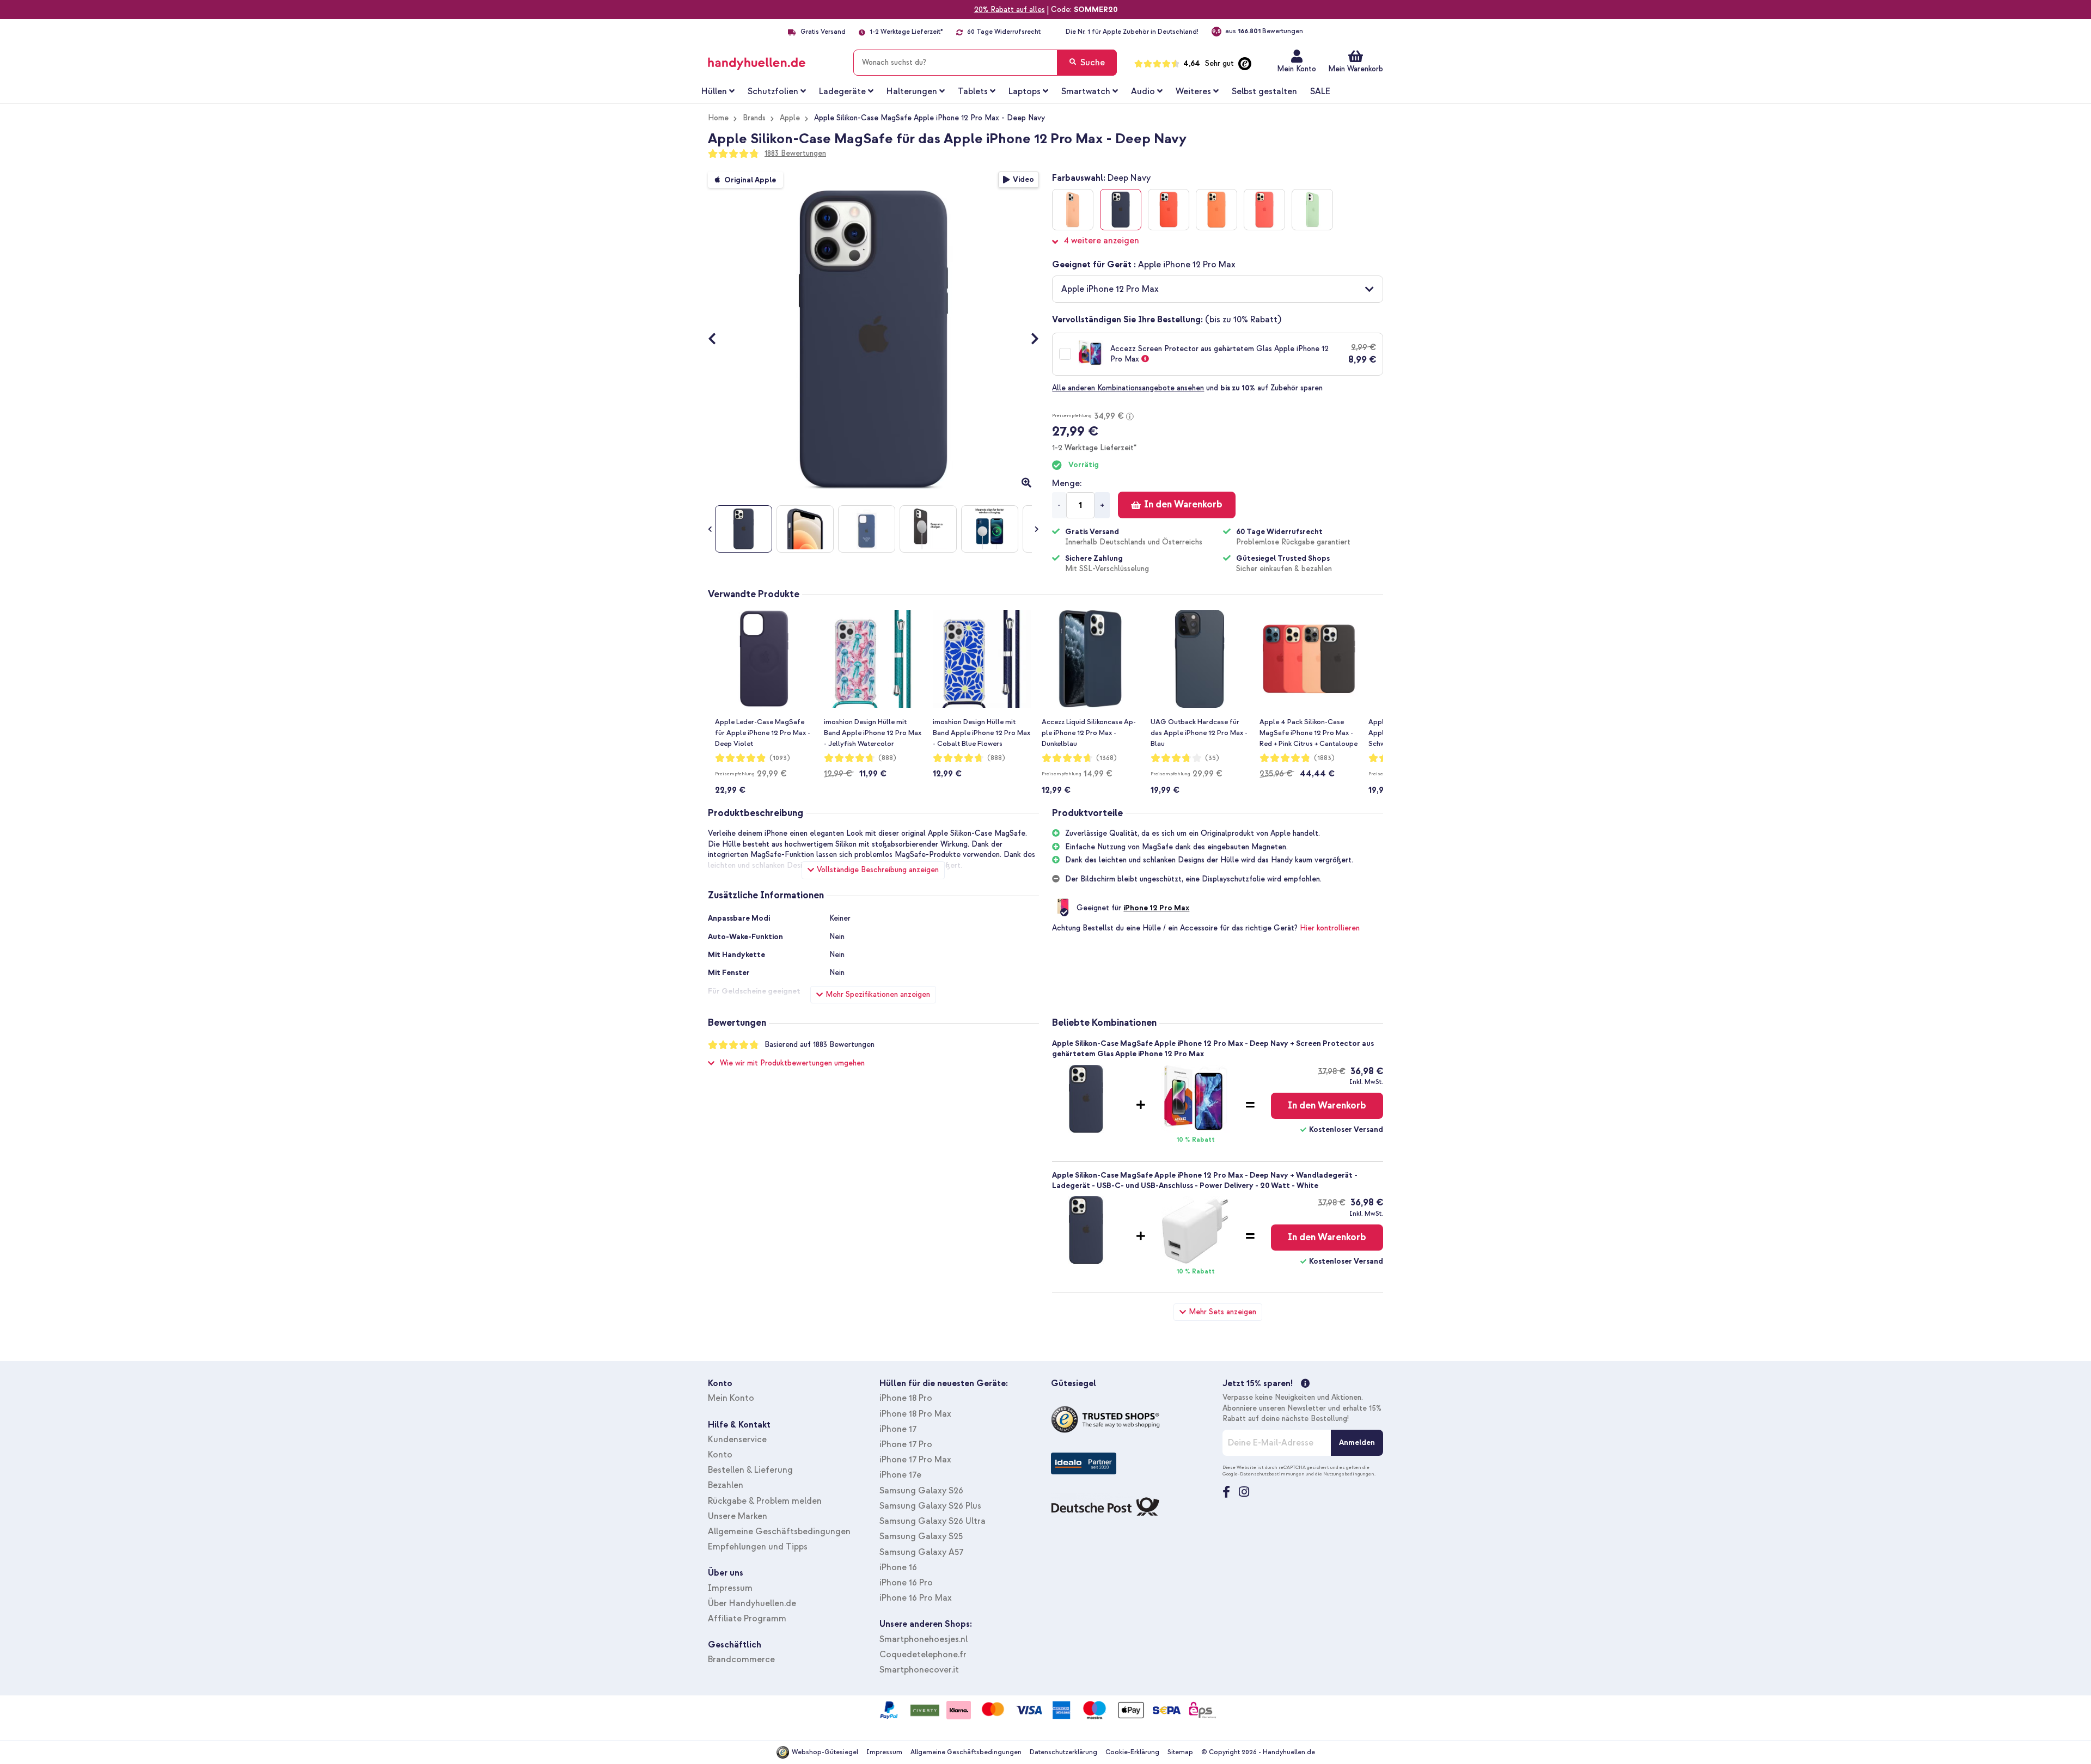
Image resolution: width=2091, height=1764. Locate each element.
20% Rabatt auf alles (1010, 10)
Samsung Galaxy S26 (921, 1491)
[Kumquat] (1216, 210)
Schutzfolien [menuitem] (773, 91)
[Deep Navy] (1121, 210)
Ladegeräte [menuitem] (842, 91)
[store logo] (772, 60)
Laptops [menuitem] (1025, 91)
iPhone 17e (900, 1475)
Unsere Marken (738, 1516)
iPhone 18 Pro (906, 1398)
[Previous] (717, 340)
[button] (1218, 289)
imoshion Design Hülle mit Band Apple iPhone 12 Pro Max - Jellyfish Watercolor (873, 733)
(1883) (1324, 758)
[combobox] (985, 63)
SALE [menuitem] (1320, 91)
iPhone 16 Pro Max (916, 1598)
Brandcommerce (741, 1659)
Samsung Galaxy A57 (921, 1552)
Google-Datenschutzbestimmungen (1264, 1474)
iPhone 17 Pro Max (915, 1460)
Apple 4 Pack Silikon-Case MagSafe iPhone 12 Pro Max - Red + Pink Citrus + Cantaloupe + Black (1309, 733)
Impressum (730, 1588)
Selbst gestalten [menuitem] (1264, 91)
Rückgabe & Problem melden (765, 1501)
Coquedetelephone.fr (923, 1655)
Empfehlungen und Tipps (758, 1547)
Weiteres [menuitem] (1193, 91)
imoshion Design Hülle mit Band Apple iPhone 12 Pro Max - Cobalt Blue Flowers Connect (982, 733)
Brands (754, 118)
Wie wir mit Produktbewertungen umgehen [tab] (792, 1063)
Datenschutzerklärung (1063, 1752)
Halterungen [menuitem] (912, 91)
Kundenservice (737, 1440)
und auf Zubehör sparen (1187, 388)
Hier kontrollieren (1330, 928)
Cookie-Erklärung (1132, 1752)
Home (718, 118)
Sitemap (1180, 1752)
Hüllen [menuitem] (714, 91)
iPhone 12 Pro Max (1156, 908)
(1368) (1106, 758)
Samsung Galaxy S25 (921, 1536)
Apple (790, 118)
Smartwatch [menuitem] (1086, 91)
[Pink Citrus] (1264, 210)
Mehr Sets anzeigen (1222, 1312)
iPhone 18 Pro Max (915, 1414)
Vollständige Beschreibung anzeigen (878, 870)
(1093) (780, 758)
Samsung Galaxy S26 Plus (930, 1506)
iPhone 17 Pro (906, 1444)
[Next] (1029, 340)
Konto (720, 1455)
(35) (1212, 758)
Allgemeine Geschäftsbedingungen (779, 1532)
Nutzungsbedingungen (1349, 1474)
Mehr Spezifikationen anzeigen (878, 994)
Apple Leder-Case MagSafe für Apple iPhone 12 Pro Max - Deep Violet (763, 733)
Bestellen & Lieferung (750, 1470)
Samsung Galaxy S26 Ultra (933, 1521)
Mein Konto (1297, 69)
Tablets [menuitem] (973, 91)
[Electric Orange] (1169, 210)
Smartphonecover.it (919, 1670)
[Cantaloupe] (1073, 210)
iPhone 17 (898, 1429)
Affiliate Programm (747, 1619)
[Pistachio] (1312, 210)
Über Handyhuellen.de (752, 1603)
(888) (887, 758)
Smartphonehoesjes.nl (924, 1639)
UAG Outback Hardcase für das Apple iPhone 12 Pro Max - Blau (1199, 733)
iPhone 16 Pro (906, 1583)
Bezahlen (726, 1485)
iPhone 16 (898, 1567)
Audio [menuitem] (1143, 91)
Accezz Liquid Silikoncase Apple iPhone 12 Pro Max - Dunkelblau (1089, 733)
